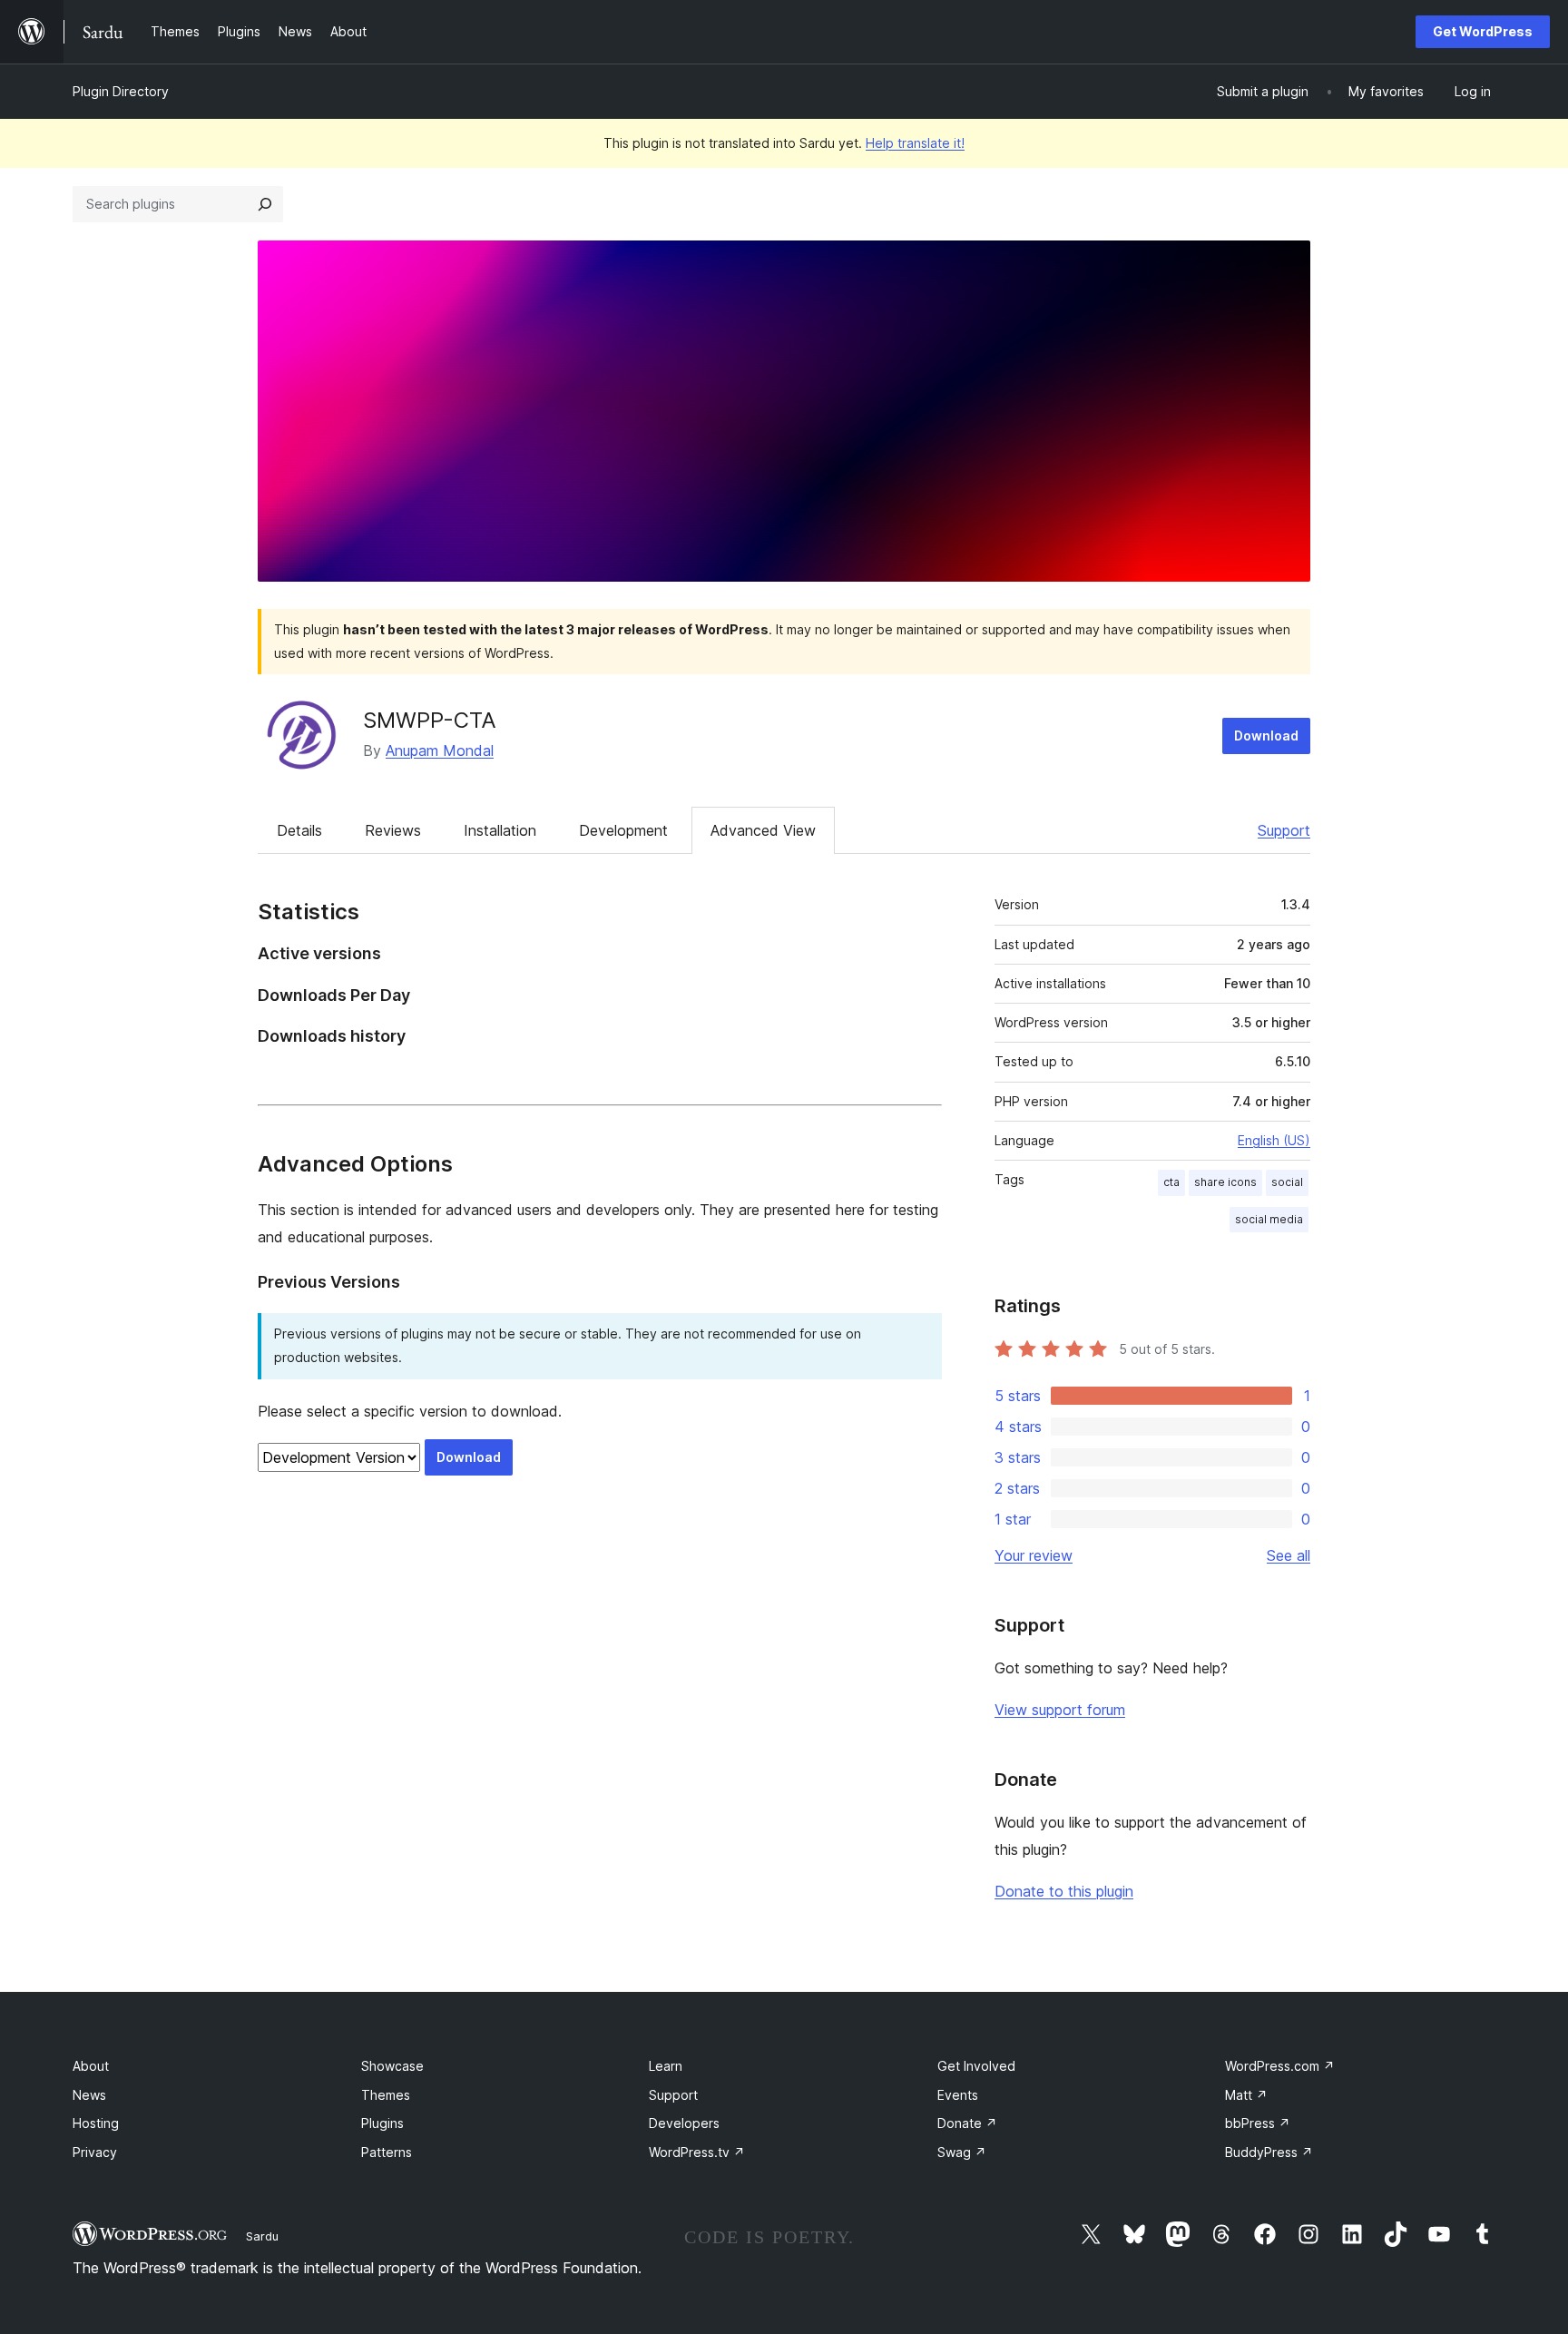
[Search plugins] (265, 204)
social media (1269, 1219)
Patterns (387, 2152)
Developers (684, 2123)
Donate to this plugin (1064, 1891)
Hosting (96, 2123)
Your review (1034, 1555)
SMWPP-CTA (430, 720)
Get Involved (976, 2066)
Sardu (262, 2236)
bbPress (1258, 2123)
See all (1289, 1555)
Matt (1246, 2095)
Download (1266, 736)
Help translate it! (915, 143)
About (91, 2066)
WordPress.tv (697, 2152)
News (89, 2095)
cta (1171, 1182)
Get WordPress (1483, 31)
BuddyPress (1269, 2152)
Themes (386, 2095)
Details (299, 830)
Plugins (382, 2123)
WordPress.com (1280, 2066)
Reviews (393, 830)
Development (623, 830)
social (1287, 1182)
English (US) (1274, 1140)
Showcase (392, 2066)
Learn (666, 2066)
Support (1284, 830)
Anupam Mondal (440, 750)
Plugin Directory (121, 91)
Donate (967, 2123)
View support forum (1060, 1710)
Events (958, 2095)
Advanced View (763, 830)
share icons (1225, 1182)
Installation (500, 830)
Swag (962, 2152)
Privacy (95, 2152)
